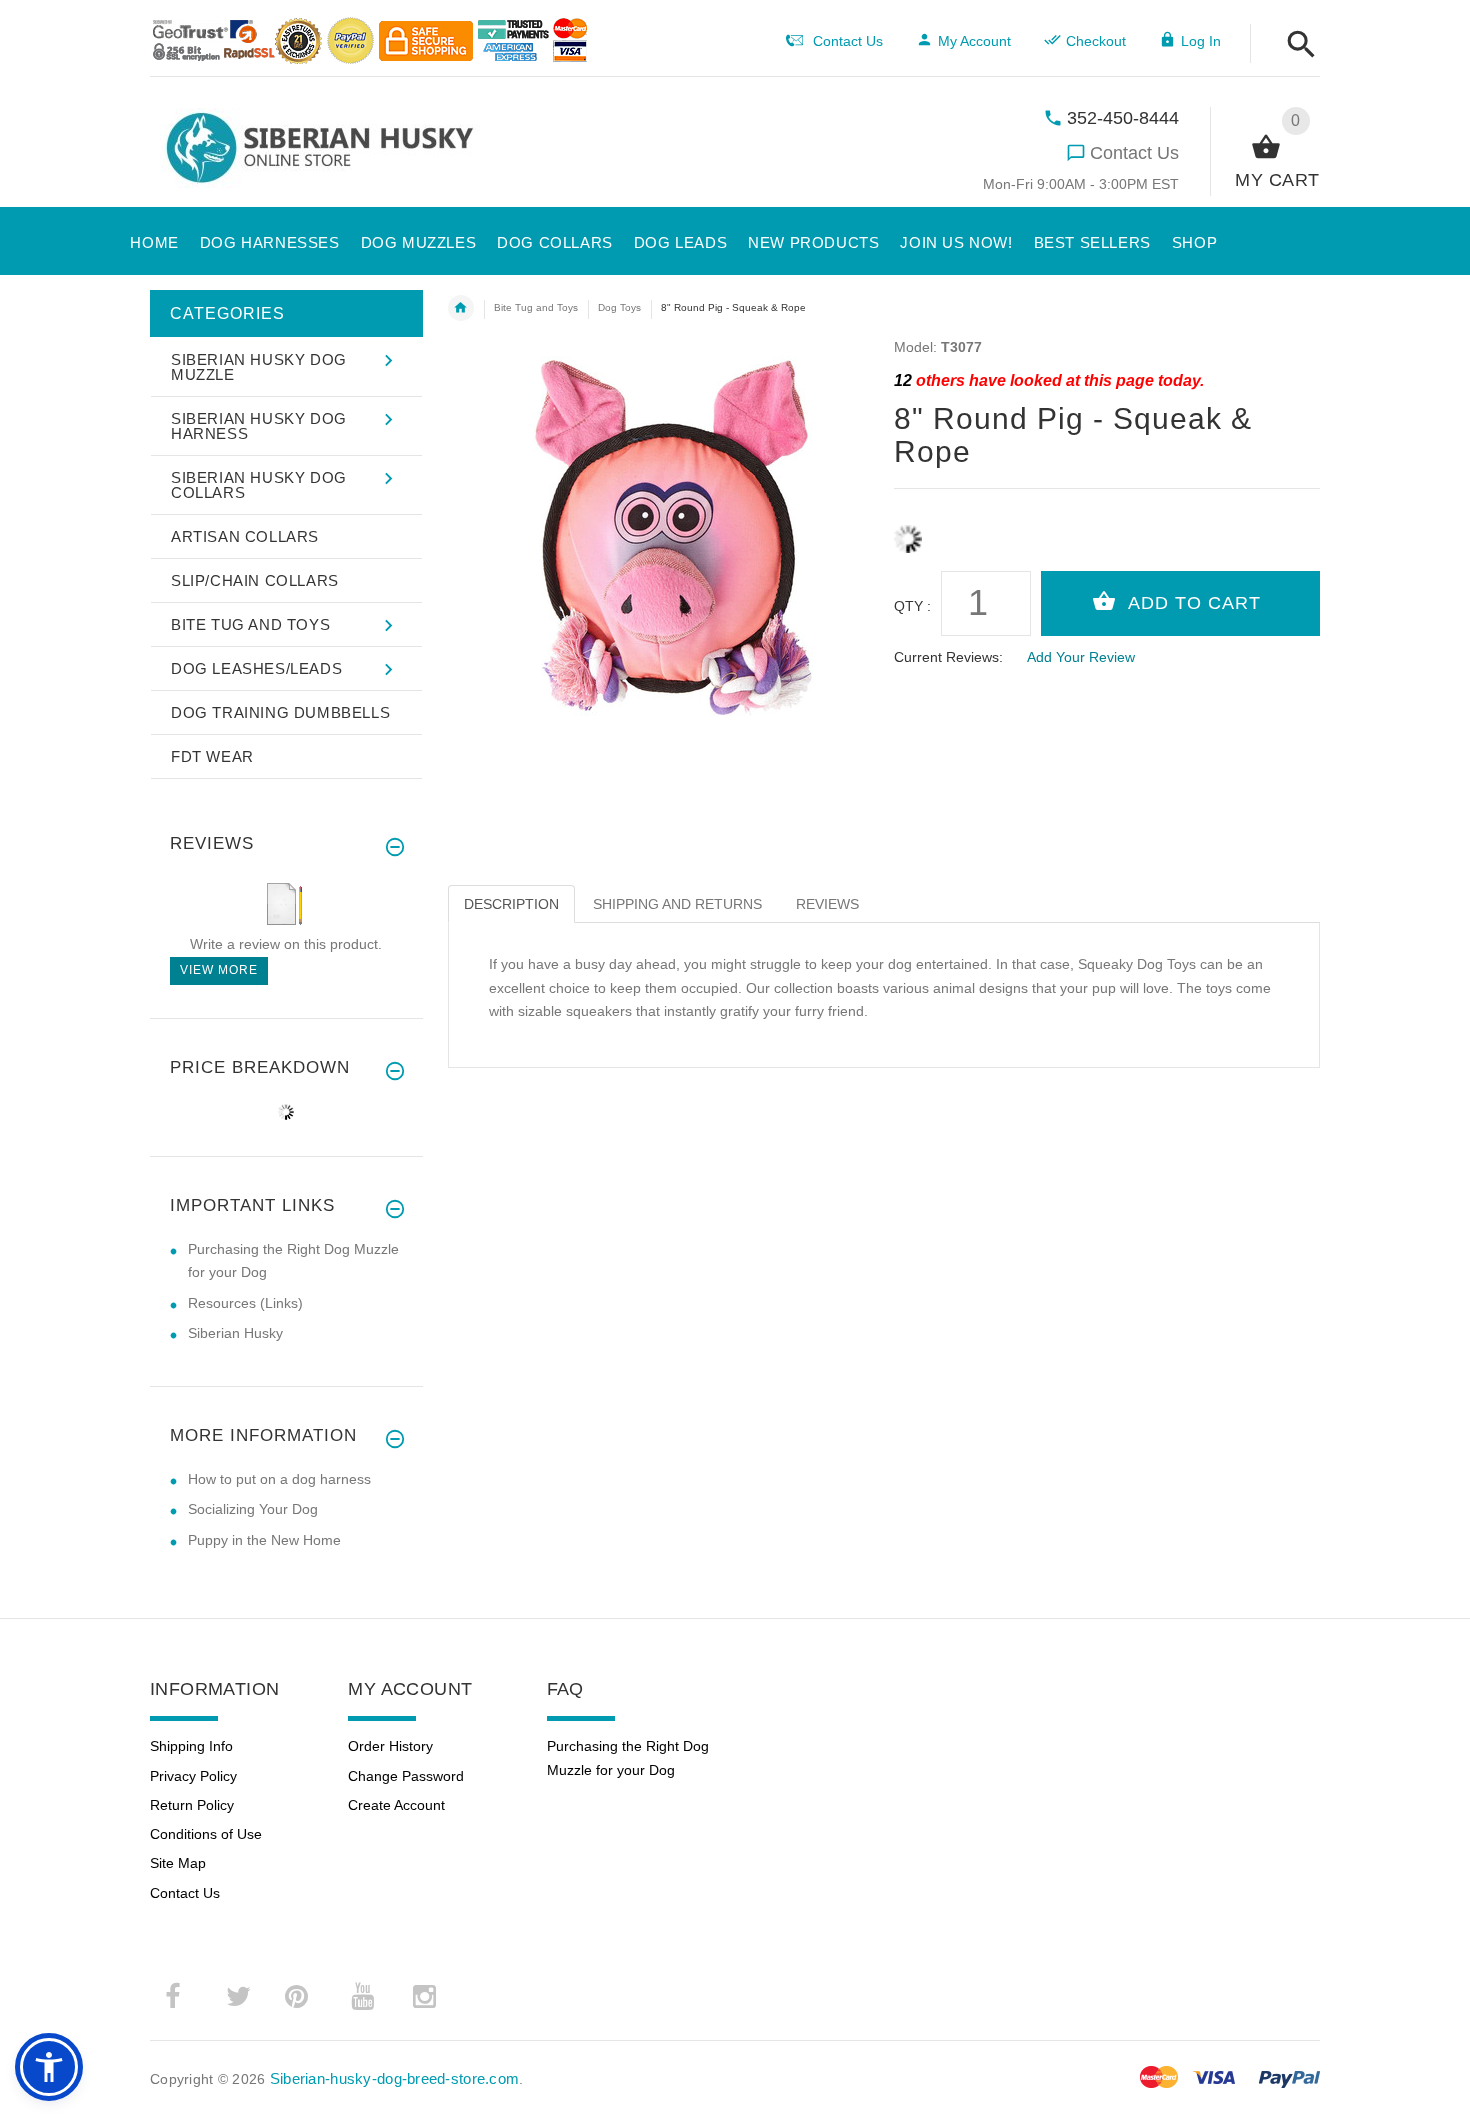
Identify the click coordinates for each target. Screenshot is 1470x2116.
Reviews (827, 904)
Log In (1201, 41)
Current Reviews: (948, 657)
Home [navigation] (461, 308)
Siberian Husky (235, 1333)
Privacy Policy (193, 1776)
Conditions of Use (206, 1834)
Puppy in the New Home (264, 1540)
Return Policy (192, 1805)
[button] (1295, 45)
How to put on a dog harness (279, 1479)
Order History (390, 1746)
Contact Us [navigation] (848, 41)
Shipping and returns (677, 904)
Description (511, 904)
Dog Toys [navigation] (619, 307)
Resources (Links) (245, 1303)
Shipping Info (191, 1746)
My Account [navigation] (974, 41)
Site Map (178, 1863)
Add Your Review (1081, 657)
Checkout (1096, 41)
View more (219, 970)
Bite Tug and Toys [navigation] (536, 307)
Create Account (396, 1805)
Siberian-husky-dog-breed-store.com (395, 2078)
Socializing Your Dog (253, 1509)
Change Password (406, 1776)
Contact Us (1134, 153)
